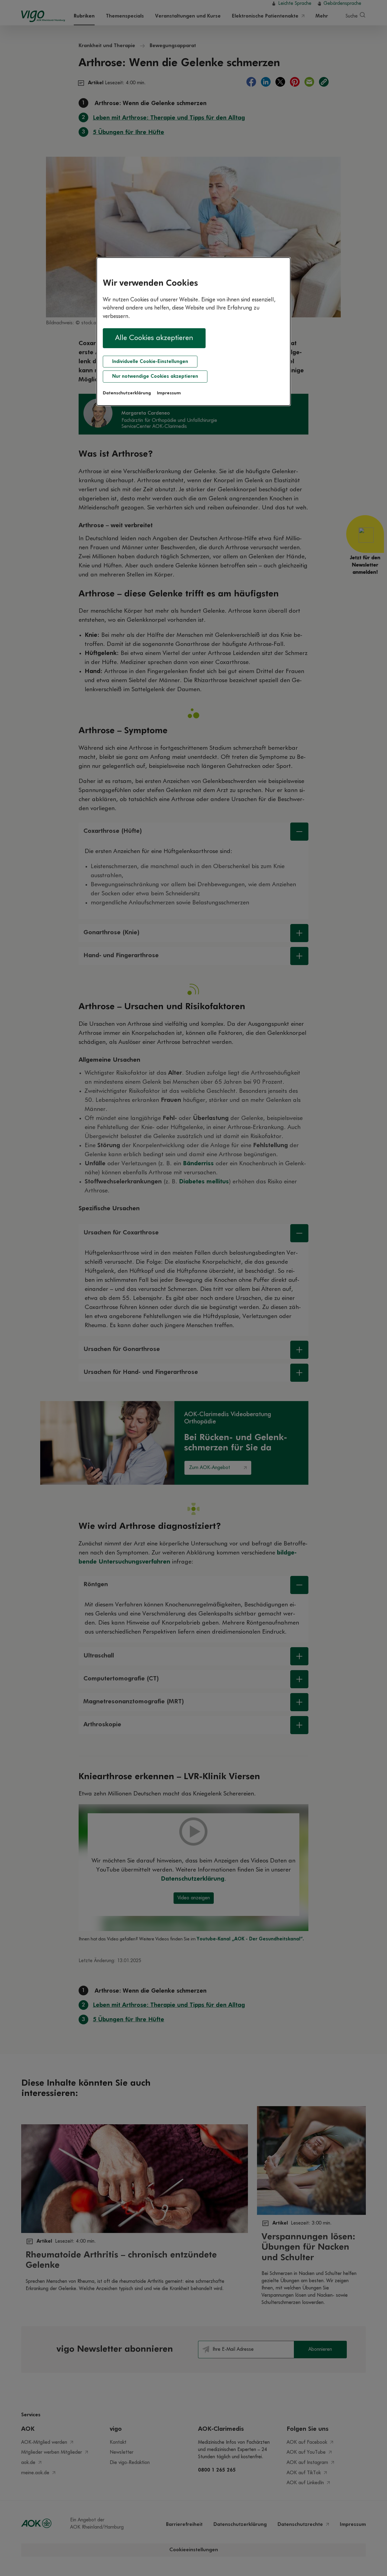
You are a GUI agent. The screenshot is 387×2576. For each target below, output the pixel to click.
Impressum (169, 393)
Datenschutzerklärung (127, 393)
